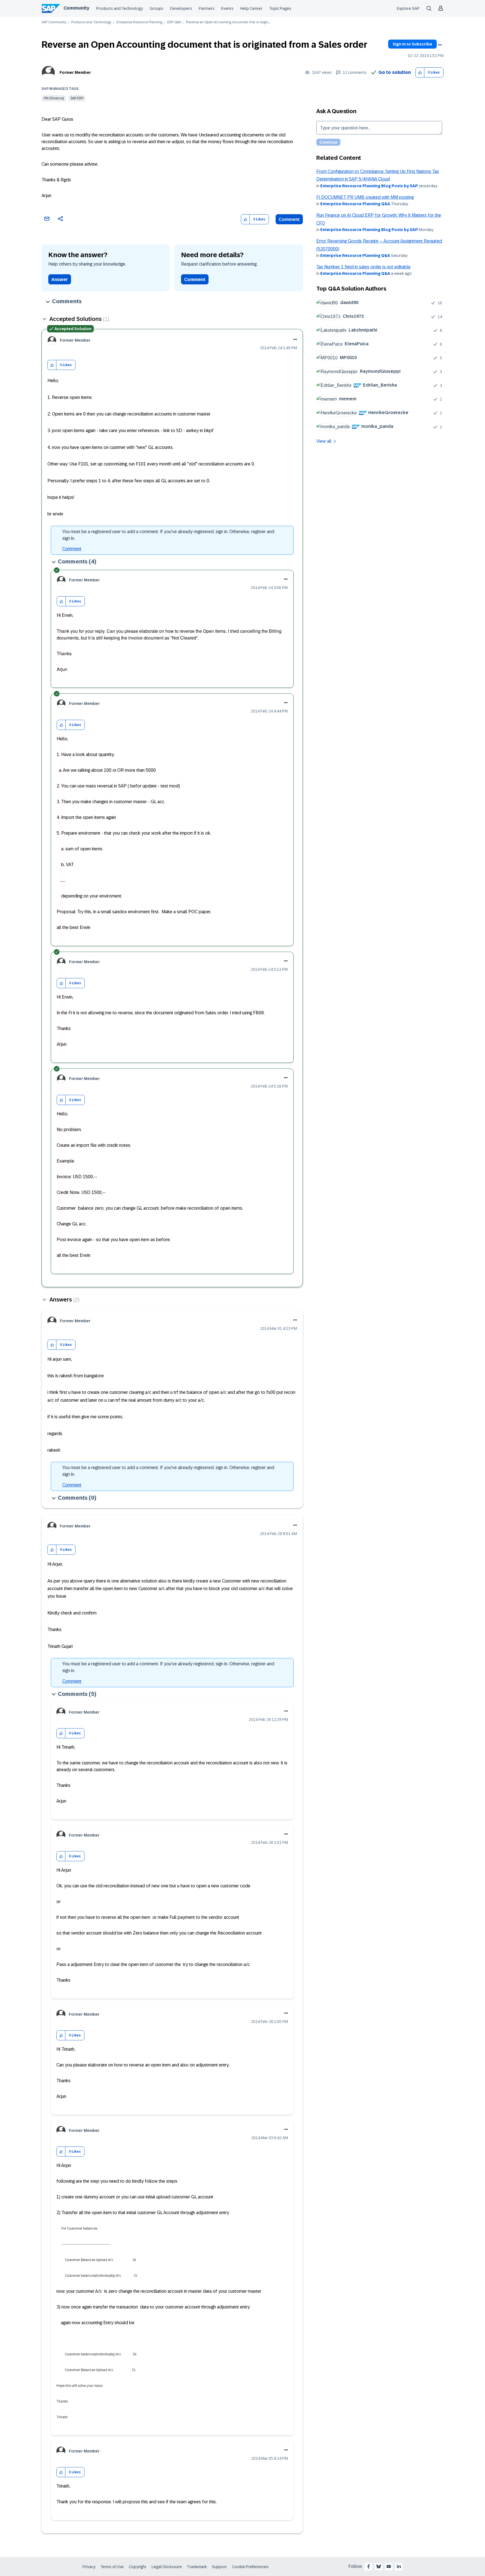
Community (76, 8)
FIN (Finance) (54, 98)
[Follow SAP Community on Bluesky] (379, 2566)
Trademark (197, 2567)
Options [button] (440, 45)
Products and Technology (120, 8)
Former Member (75, 72)
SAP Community (54, 22)
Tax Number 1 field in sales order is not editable (363, 267)
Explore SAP (408, 8)
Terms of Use (112, 2567)
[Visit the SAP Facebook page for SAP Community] (369, 2566)
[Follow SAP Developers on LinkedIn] (399, 2566)
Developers (181, 8)
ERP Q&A (174, 22)
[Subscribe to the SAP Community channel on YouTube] (389, 2566)
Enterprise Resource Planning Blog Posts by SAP (369, 186)
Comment (289, 219)
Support (219, 2567)
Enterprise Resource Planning (139, 22)
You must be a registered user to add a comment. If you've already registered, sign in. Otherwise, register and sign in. (168, 535)
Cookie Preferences (250, 2567)
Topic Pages (280, 8)
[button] (420, 73)
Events (227, 8)
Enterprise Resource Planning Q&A (355, 204)
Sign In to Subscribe (412, 44)
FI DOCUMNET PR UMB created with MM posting (365, 197)
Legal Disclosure (167, 2567)
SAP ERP (77, 98)
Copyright (138, 2567)
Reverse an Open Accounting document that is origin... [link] (228, 22)
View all (324, 441)
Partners (207, 8)
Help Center (251, 8)
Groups (156, 8)
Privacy (89, 2567)
